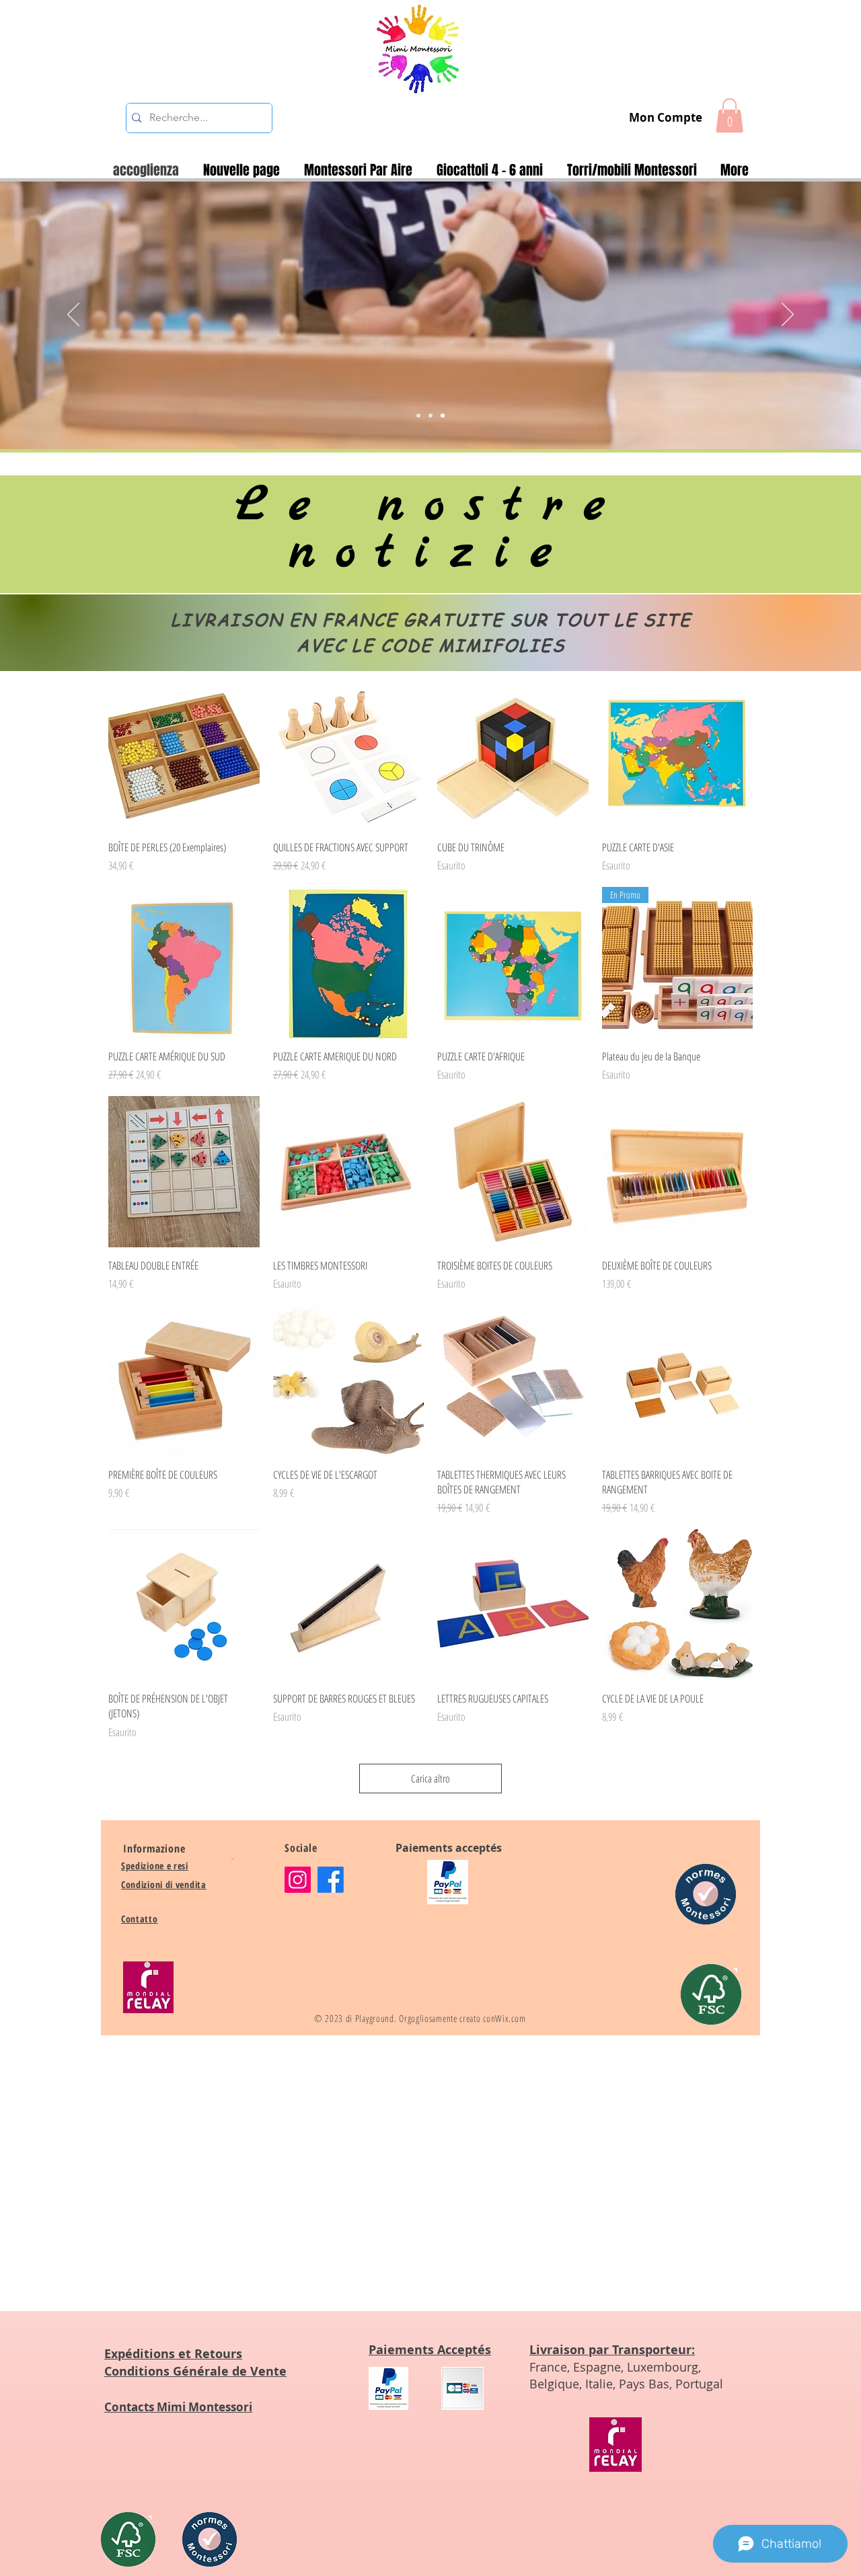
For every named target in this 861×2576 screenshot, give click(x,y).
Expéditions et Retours (173, 2354)
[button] (729, 115)
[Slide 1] (418, 416)
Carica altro (430, 1779)
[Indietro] (73, 315)
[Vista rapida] (184, 753)
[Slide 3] (443, 416)
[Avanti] (788, 315)
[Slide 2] (430, 416)
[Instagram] (298, 1880)
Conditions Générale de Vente (195, 2371)
